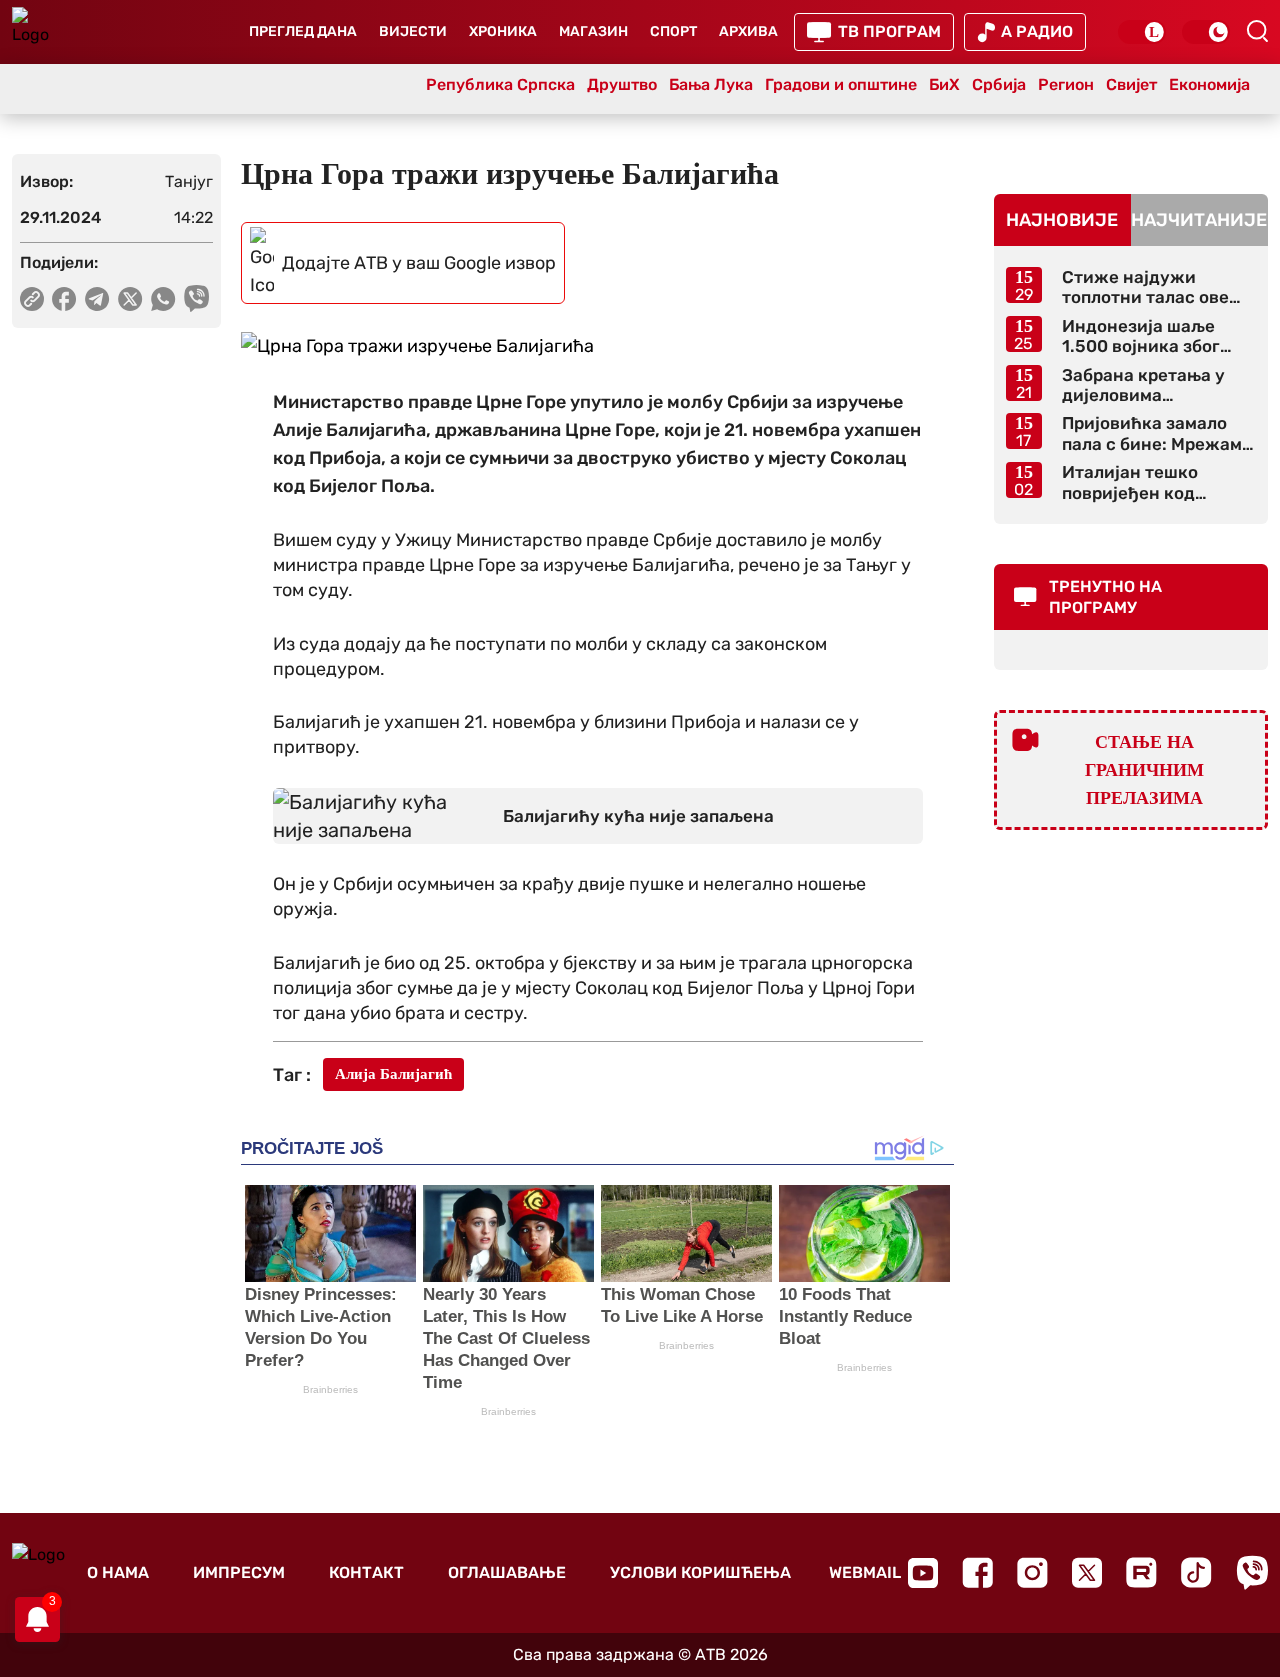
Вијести (413, 31)
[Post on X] (130, 299)
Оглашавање (507, 1572)
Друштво (622, 84)
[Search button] (1257, 31)
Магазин (593, 31)
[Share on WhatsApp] (163, 299)
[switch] (1142, 32)
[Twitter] (1087, 1572)
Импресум (239, 1572)
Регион (1066, 84)
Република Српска (500, 84)
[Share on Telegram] (97, 299)
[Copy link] (32, 299)
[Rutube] (1141, 1572)
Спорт (673, 31)
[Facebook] (977, 1572)
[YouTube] (923, 1573)
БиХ (944, 84)
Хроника (503, 31)
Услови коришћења (700, 1572)
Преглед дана (303, 31)
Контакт (366, 1572)
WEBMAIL (865, 1572)
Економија (1209, 84)
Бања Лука (711, 84)
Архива (748, 31)
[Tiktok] (1196, 1572)
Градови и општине (841, 84)
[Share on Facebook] (64, 299)
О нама (118, 1572)
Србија (999, 84)
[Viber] (1252, 1572)
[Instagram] (1032, 1572)
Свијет (1131, 84)
